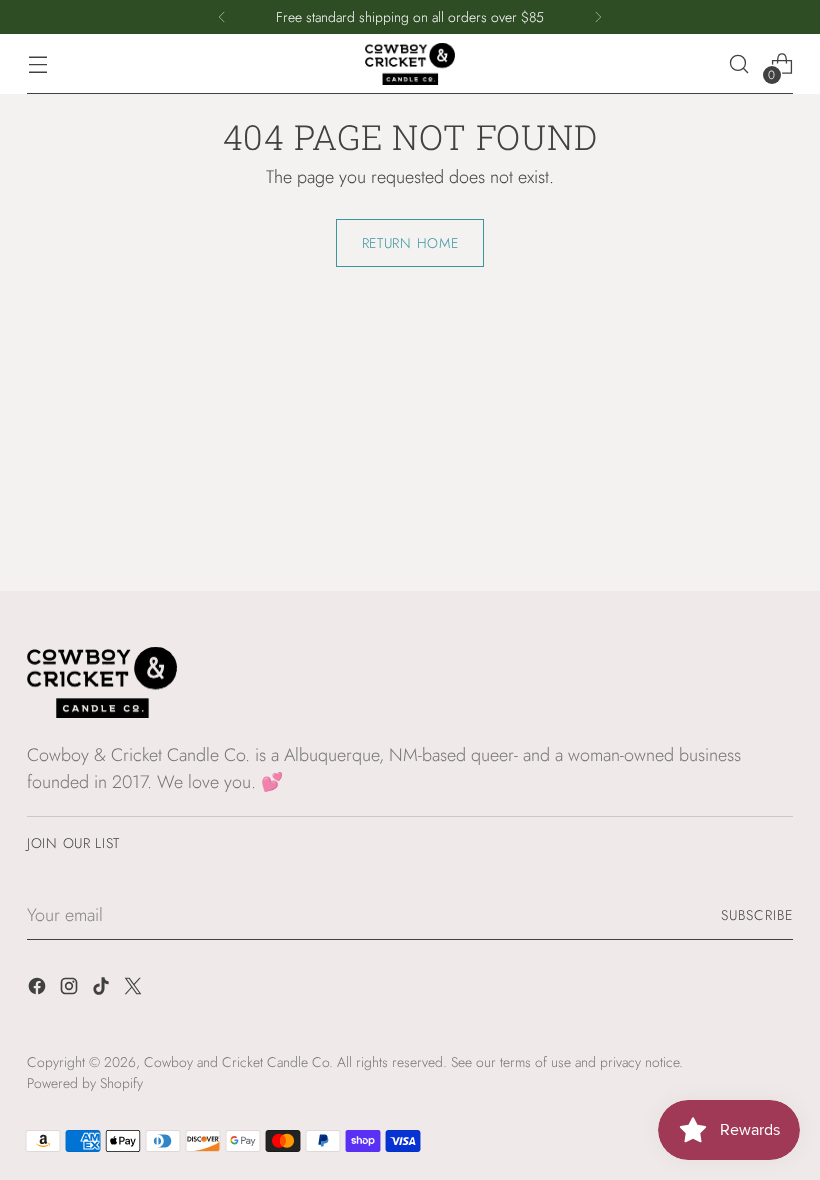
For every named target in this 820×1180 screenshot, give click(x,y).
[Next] (598, 17)
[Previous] (222, 17)
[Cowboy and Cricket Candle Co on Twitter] (135, 990)
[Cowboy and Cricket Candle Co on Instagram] (71, 990)
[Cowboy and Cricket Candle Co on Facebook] (39, 990)
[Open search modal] (739, 64)
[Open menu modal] (37, 64)
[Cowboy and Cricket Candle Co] (410, 64)
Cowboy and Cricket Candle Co (236, 1062)
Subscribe (757, 915)
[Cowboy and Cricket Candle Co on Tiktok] (103, 990)
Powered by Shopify (85, 1083)
